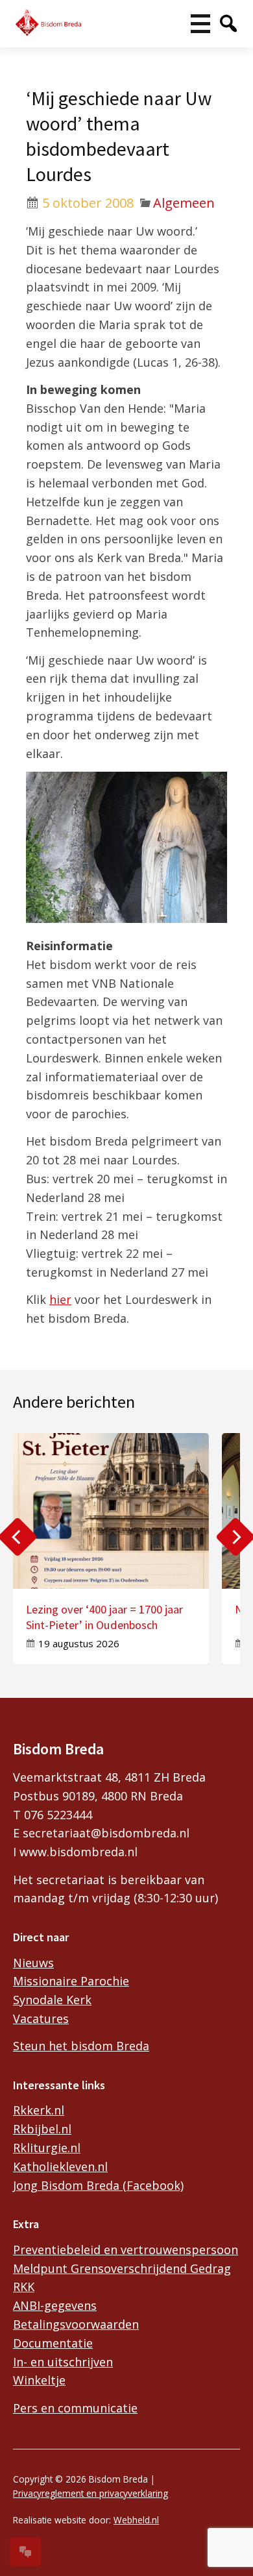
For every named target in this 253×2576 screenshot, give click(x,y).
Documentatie (53, 2343)
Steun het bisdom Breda (81, 2046)
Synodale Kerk (52, 2000)
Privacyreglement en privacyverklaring (90, 2493)
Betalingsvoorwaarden (76, 2324)
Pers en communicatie (75, 2408)
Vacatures (41, 2018)
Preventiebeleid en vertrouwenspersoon (126, 2250)
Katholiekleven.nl (60, 2166)
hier (60, 1299)
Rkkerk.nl (39, 2110)
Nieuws (33, 1963)
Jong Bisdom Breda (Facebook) (98, 2185)
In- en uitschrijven (63, 2362)
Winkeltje (39, 2380)
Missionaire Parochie (71, 1981)
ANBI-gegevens (55, 2305)
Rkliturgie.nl (47, 2148)
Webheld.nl (136, 2520)
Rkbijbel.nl (42, 2129)
